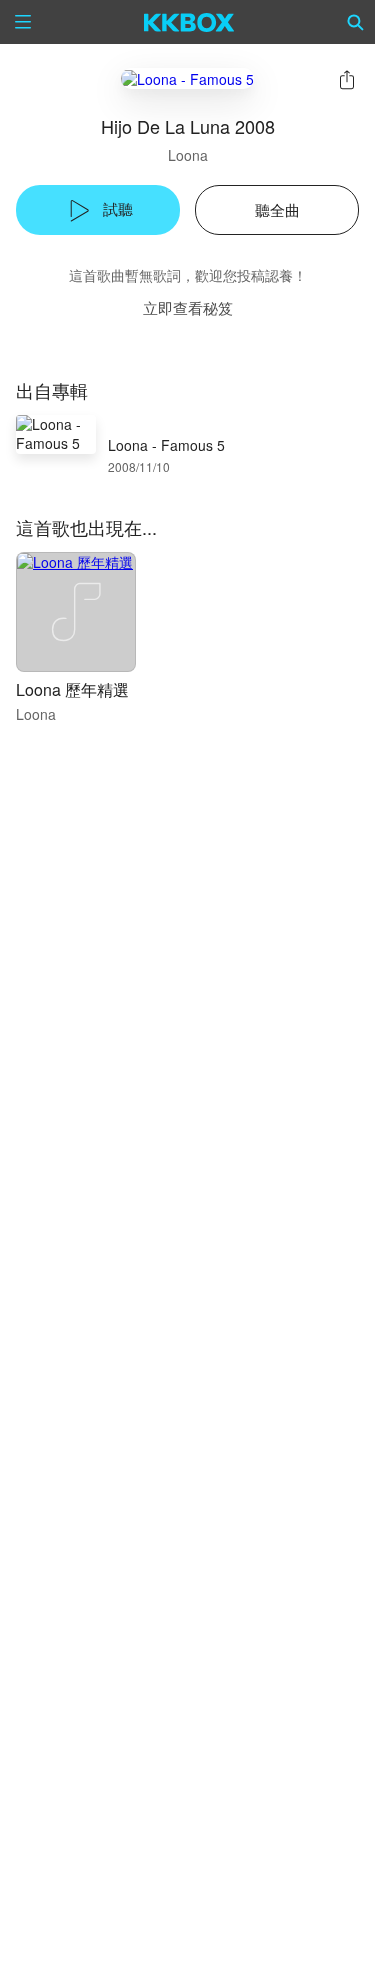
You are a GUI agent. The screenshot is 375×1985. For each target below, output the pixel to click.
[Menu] (23, 22)
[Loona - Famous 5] (187, 78)
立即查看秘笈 (188, 307)
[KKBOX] (189, 22)
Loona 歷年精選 (72, 689)
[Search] (356, 22)
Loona (188, 155)
